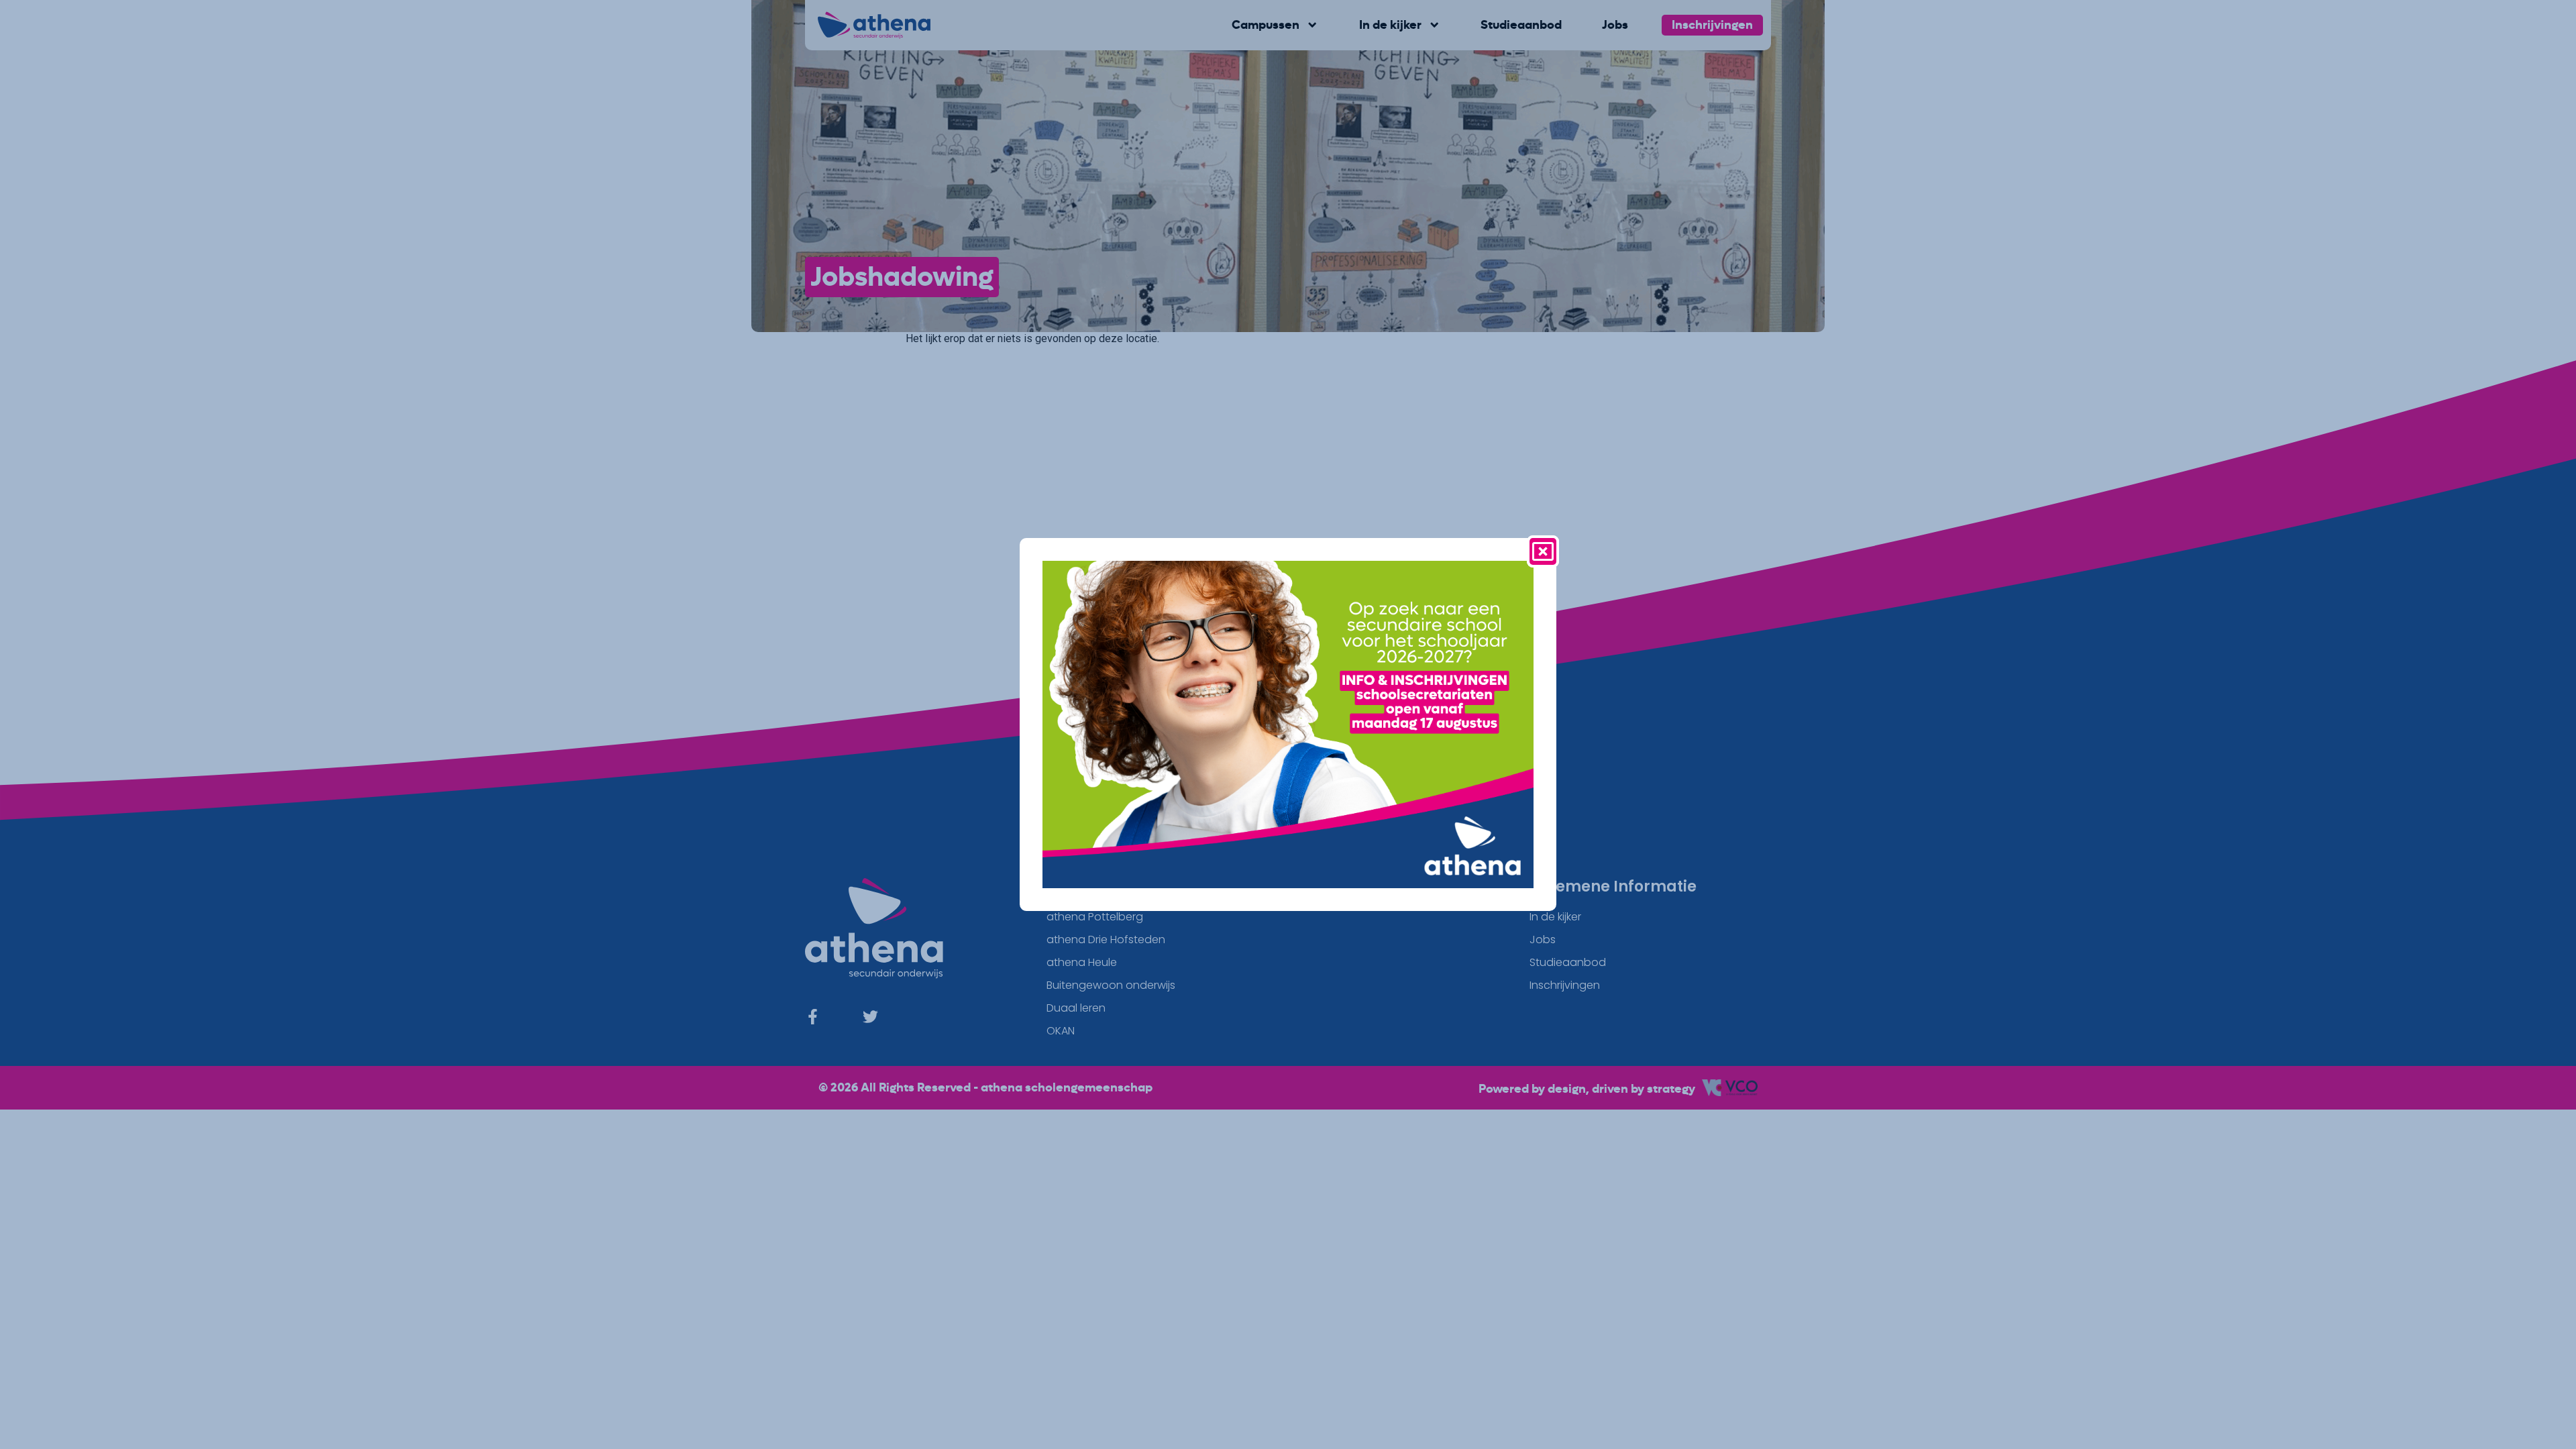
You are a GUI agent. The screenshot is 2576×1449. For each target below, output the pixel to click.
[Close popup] (1543, 551)
